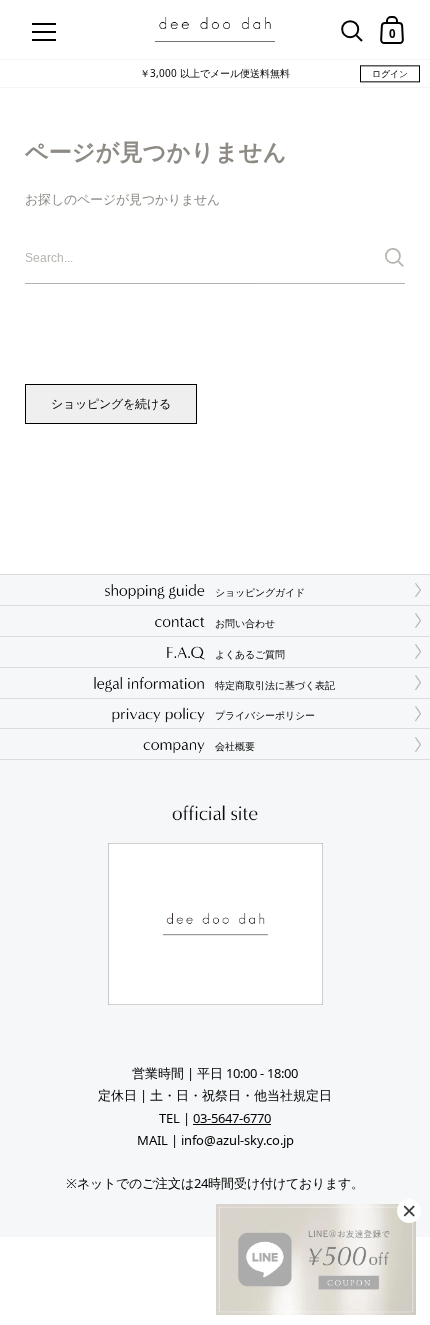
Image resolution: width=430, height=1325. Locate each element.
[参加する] (394, 257)
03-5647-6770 (232, 1118)
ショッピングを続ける (111, 403)
